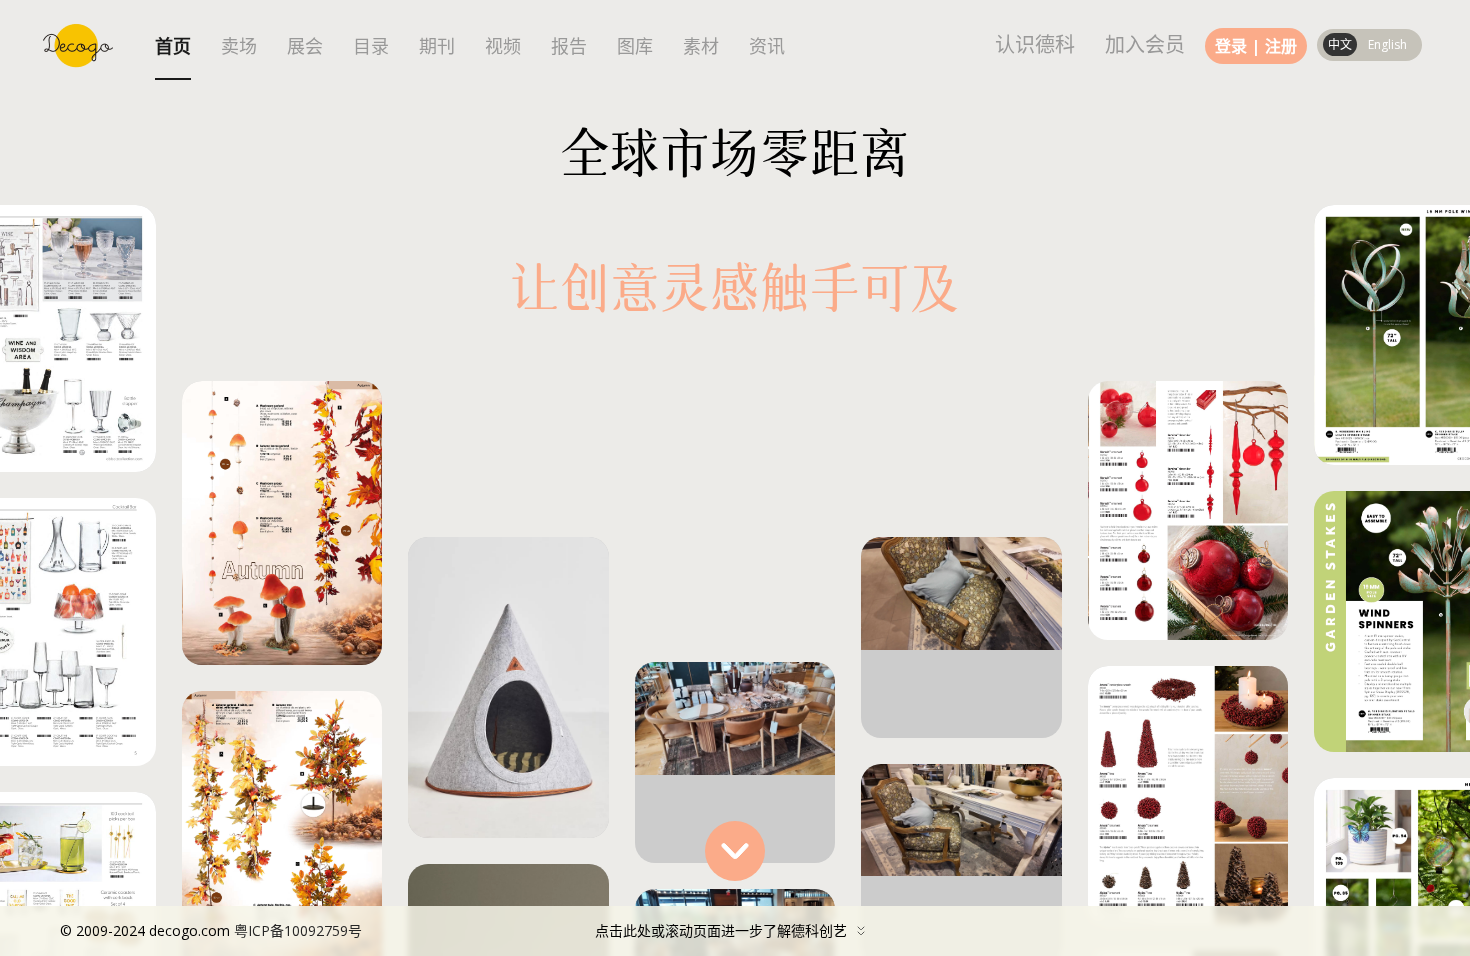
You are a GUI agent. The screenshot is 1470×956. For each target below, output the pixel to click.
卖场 (239, 47)
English (1387, 44)
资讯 (767, 47)
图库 (635, 47)
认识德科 (1035, 44)
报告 (569, 47)
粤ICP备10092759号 (298, 930)
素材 (701, 47)
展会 (305, 47)
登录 (1231, 46)
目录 (371, 47)
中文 (1340, 44)
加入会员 (1145, 44)
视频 (503, 47)
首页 (173, 47)
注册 (1281, 46)
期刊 (437, 47)
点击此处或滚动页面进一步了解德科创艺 (453, 930)
